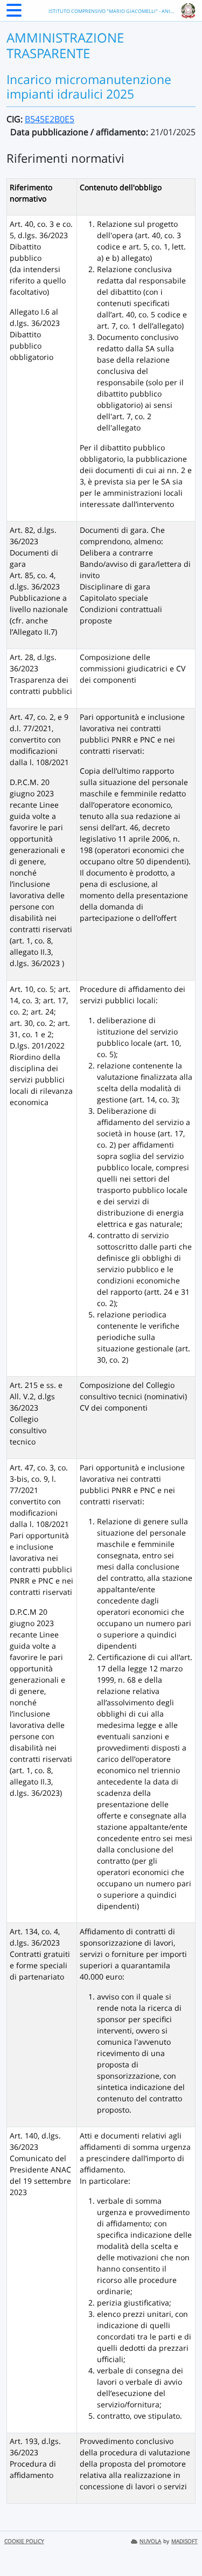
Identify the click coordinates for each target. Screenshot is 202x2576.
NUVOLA (150, 2541)
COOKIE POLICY (24, 2541)
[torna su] (180, 2543)
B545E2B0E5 (50, 119)
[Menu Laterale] (14, 13)
